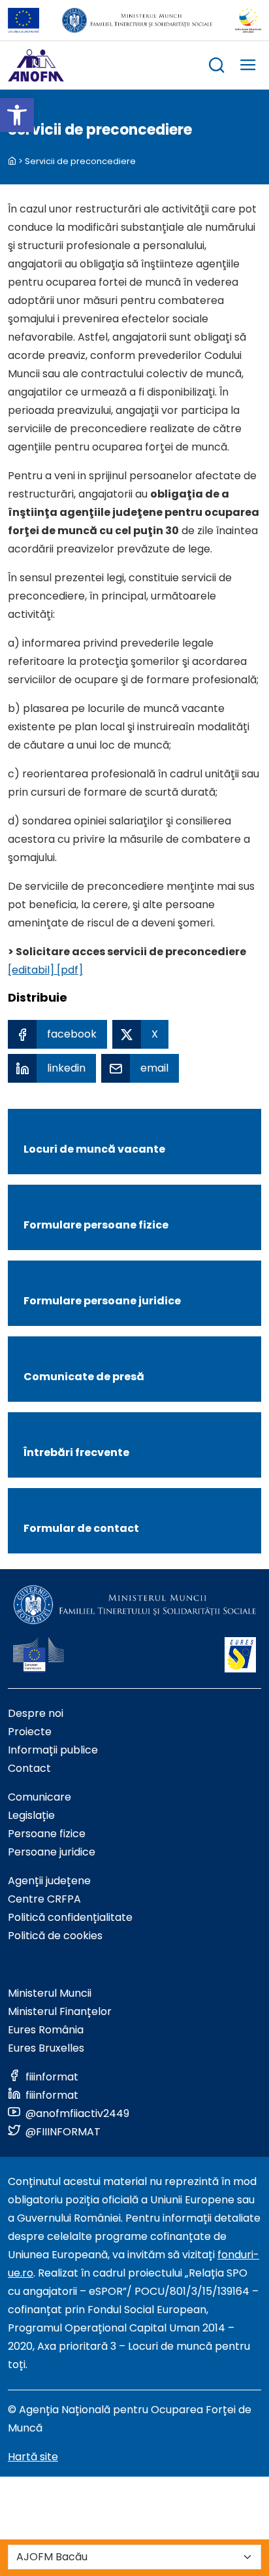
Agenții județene (49, 1881)
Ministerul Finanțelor (60, 2011)
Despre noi (36, 1713)
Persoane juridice (52, 1852)
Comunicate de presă (84, 1377)
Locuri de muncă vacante (94, 1149)
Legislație (31, 1815)
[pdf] (69, 970)
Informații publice (53, 1750)
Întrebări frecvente (76, 1452)
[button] (17, 115)
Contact (29, 1768)
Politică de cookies (55, 1936)
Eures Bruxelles (46, 2048)
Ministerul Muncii (50, 1993)
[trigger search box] (217, 67)
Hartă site (33, 2457)
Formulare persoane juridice (102, 1301)
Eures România (46, 2030)
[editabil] (31, 970)
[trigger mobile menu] (248, 67)
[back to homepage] (12, 161)
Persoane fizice (47, 1834)
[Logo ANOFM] (36, 65)
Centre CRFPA (44, 1899)
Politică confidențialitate (70, 1917)
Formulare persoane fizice (96, 1225)
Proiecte (30, 1732)
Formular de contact (81, 1528)
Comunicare (40, 1797)
